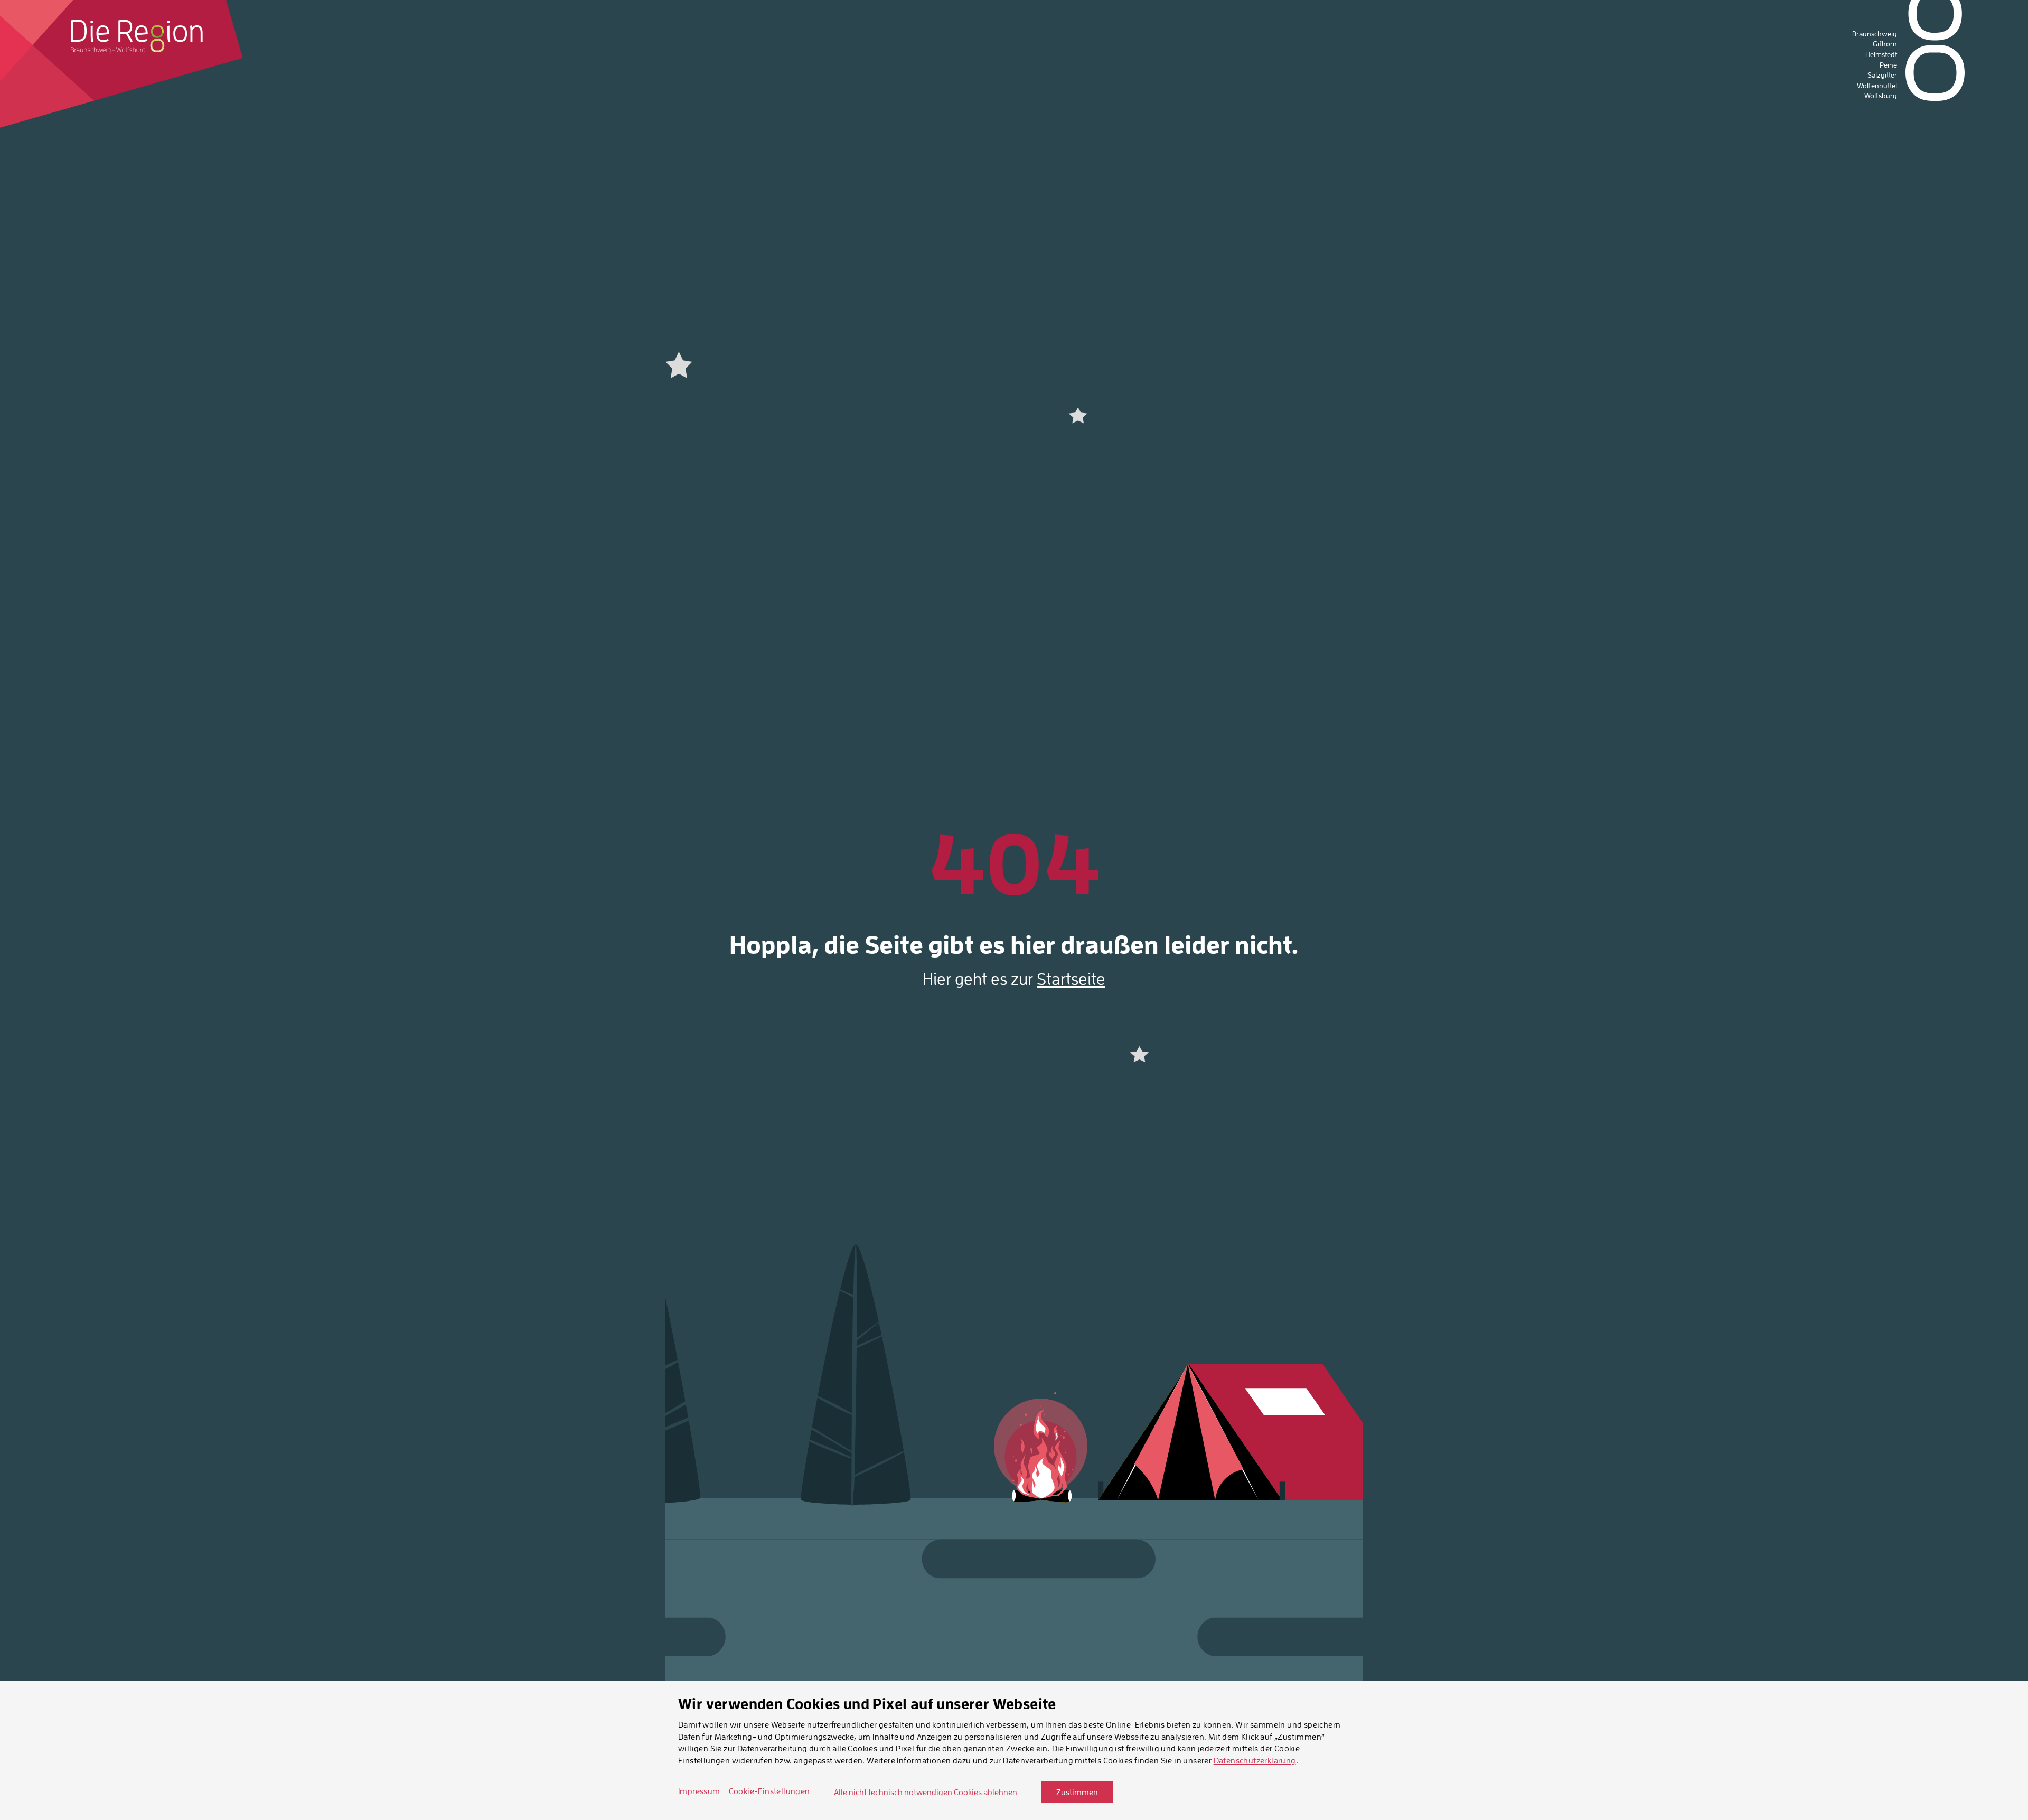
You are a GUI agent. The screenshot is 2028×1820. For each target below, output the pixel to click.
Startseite (1071, 979)
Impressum (699, 1791)
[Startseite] (137, 36)
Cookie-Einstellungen (769, 1791)
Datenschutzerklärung (1255, 1760)
